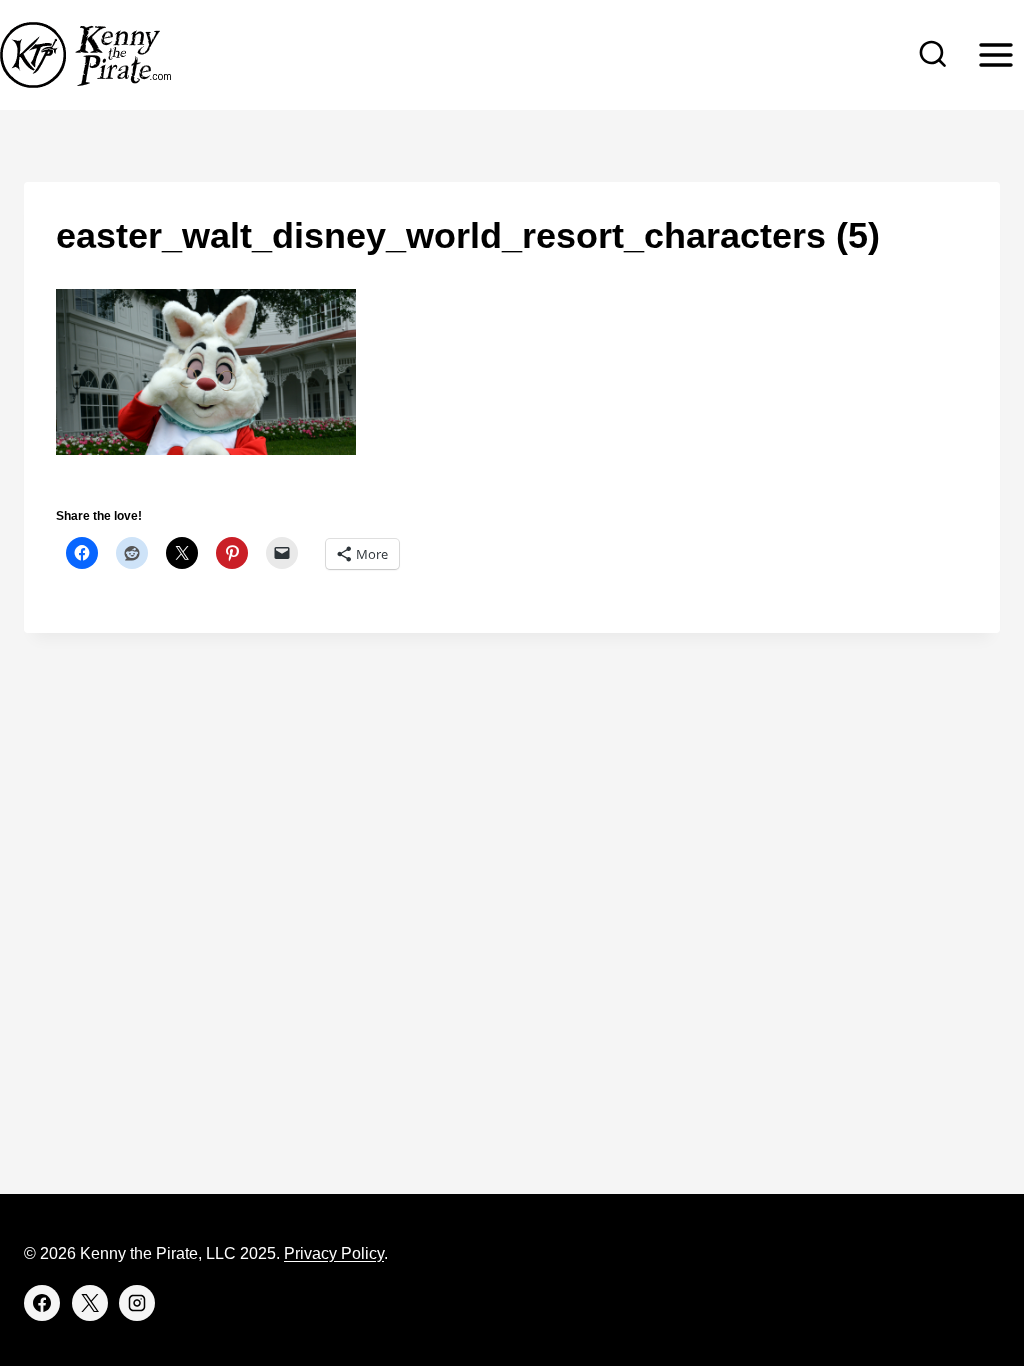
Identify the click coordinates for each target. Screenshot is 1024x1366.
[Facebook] (42, 1303)
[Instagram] (137, 1303)
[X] (90, 1303)
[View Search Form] (933, 55)
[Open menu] (995, 54)
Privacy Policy (334, 1253)
